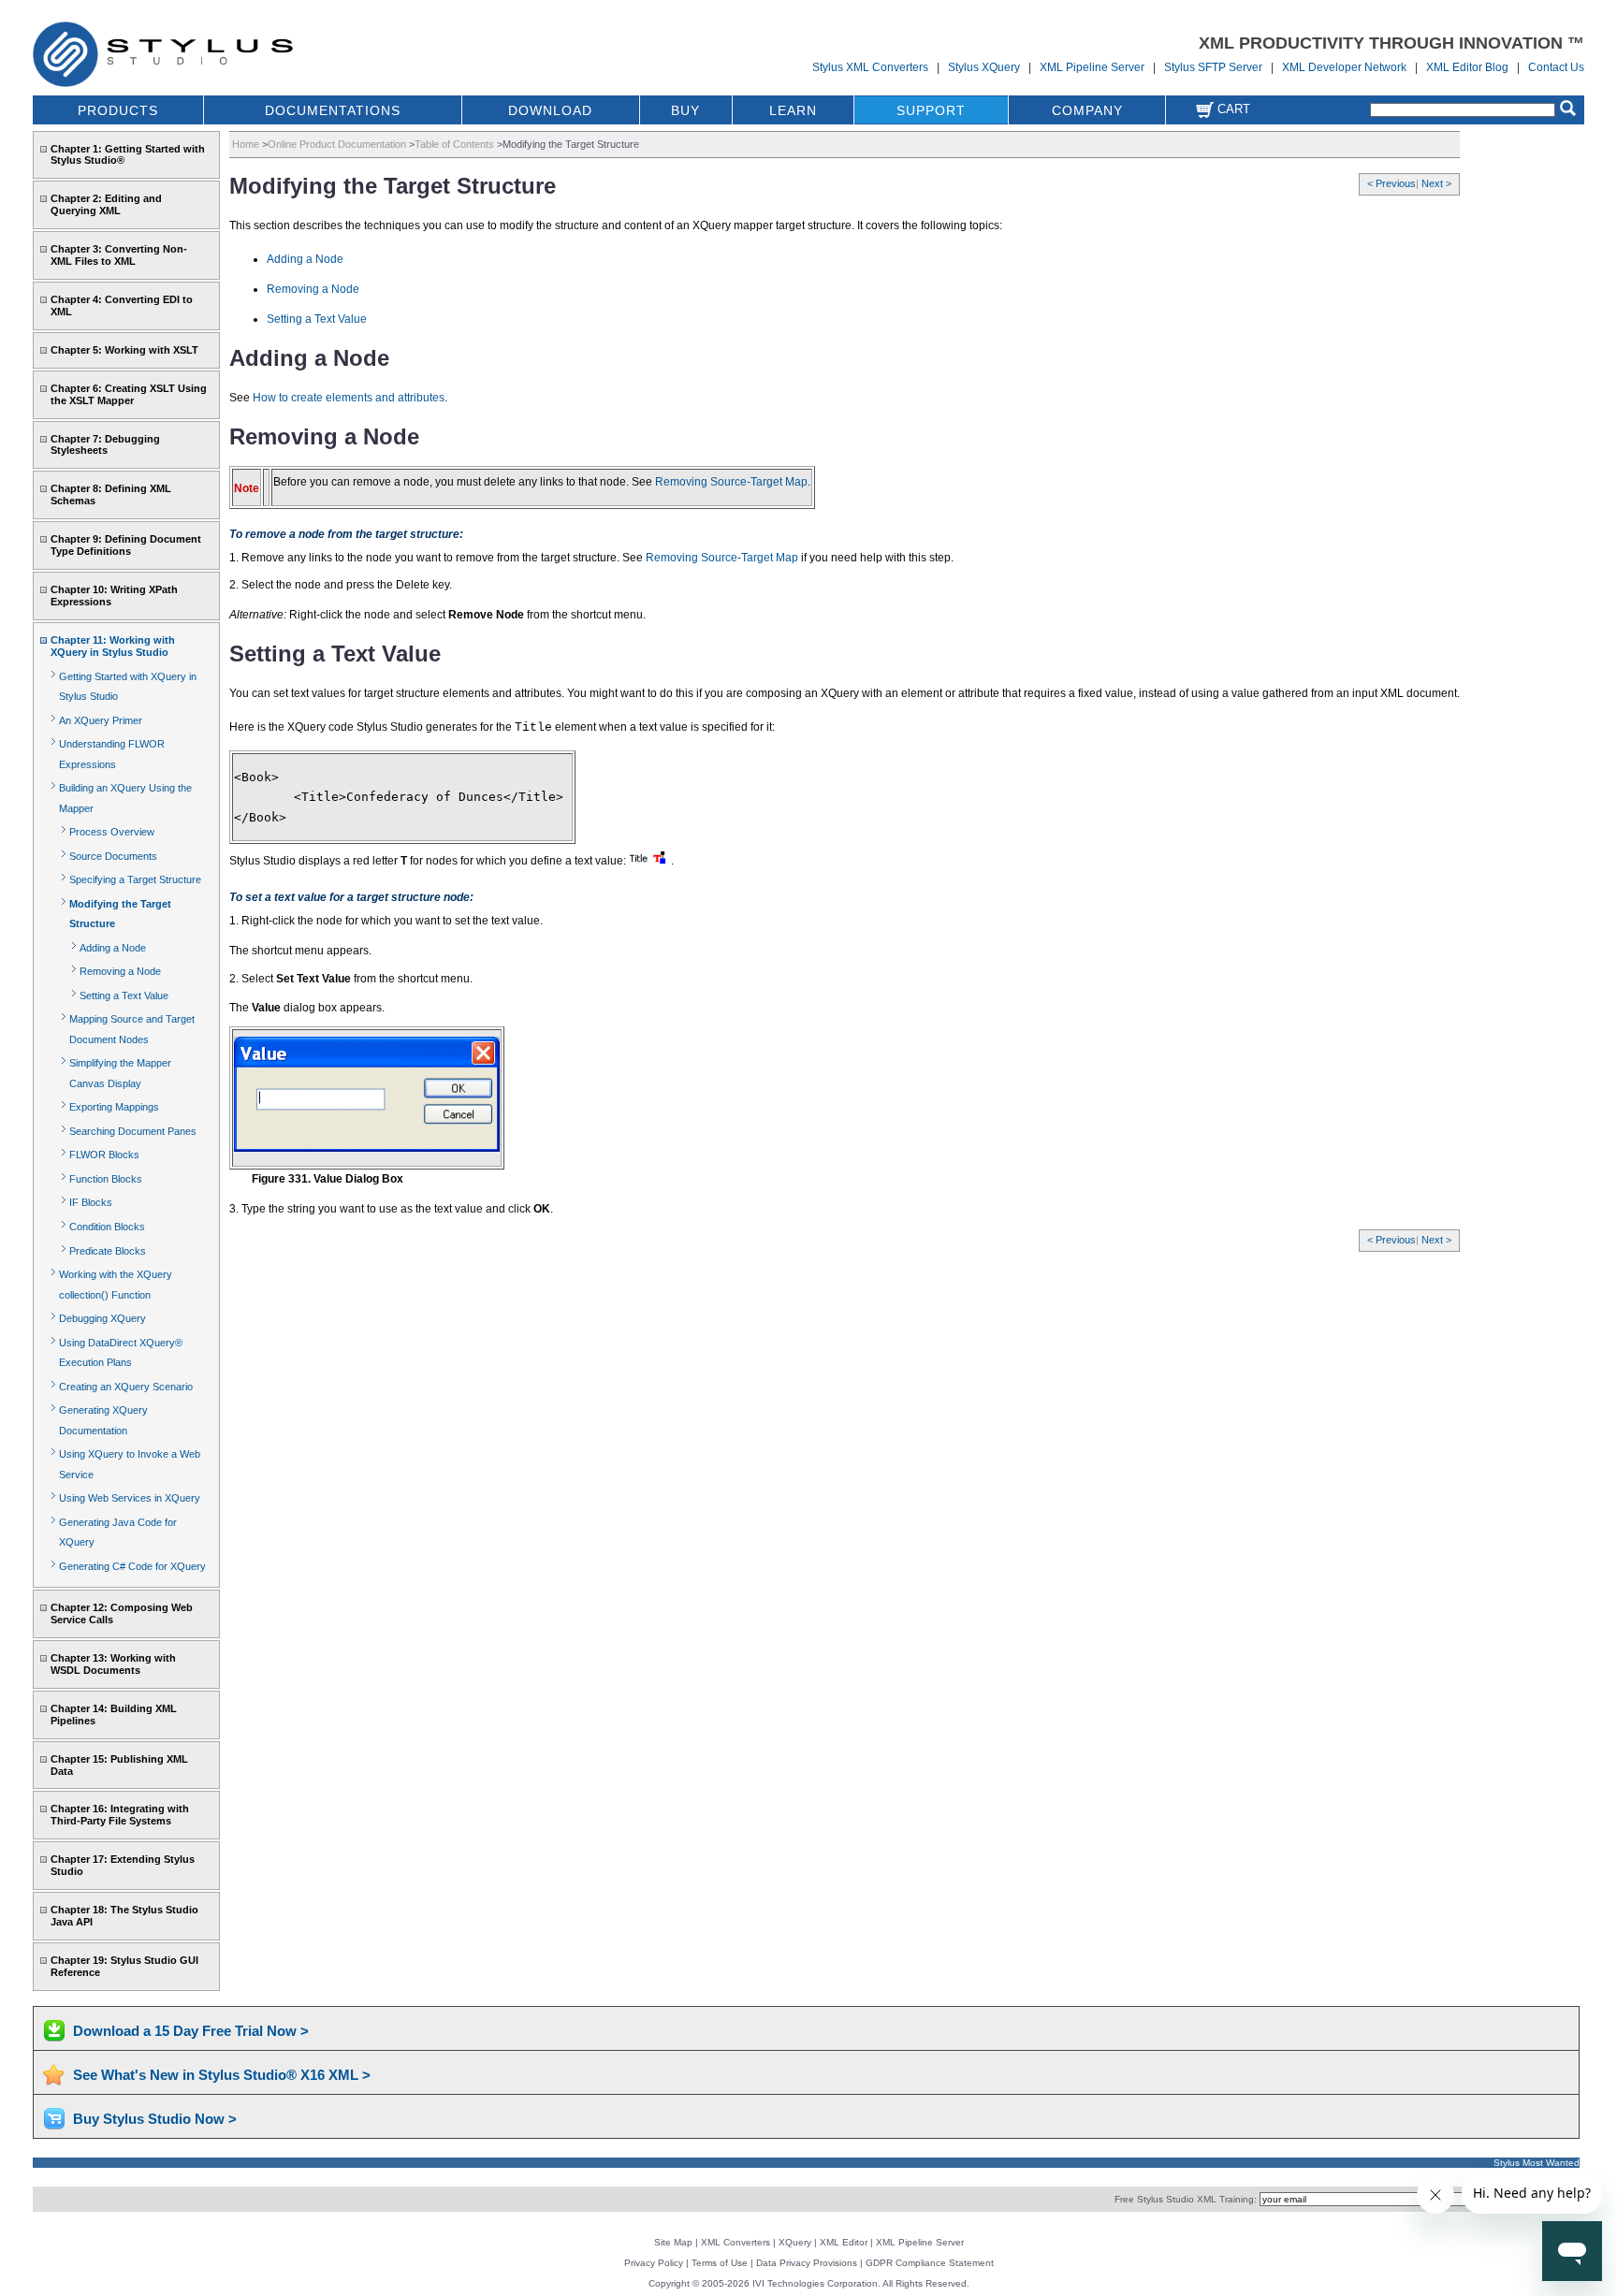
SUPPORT (931, 110)
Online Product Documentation (337, 144)
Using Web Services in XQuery (130, 1498)
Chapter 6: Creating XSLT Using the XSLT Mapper (129, 394)
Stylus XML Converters (870, 67)
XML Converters (736, 2242)
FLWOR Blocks (104, 1155)
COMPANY (1087, 110)
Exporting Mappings (114, 1107)
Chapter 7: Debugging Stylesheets (105, 445)
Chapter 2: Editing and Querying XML (106, 204)
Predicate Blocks (108, 1251)
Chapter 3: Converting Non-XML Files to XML (119, 255)
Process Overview (112, 832)
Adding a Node (113, 948)
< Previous (1391, 183)
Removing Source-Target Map (731, 482)
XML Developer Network (1344, 67)
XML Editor (844, 2242)
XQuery (795, 2242)
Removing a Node (120, 971)
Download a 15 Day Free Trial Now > (191, 2031)
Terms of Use (720, 2263)
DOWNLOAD (550, 110)
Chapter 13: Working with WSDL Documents (113, 1664)
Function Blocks (106, 1179)
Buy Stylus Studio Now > (155, 2119)
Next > (1436, 183)
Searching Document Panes (133, 1131)
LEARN (793, 110)
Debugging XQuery (102, 1318)
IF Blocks (91, 1202)
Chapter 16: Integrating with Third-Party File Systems (120, 1815)
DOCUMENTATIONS (333, 110)
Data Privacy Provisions (807, 2263)
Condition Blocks (107, 1227)
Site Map (673, 2242)
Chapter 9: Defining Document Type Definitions (126, 545)
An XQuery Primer (101, 720)
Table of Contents (454, 144)
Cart (1232, 109)
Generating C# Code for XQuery (132, 1566)
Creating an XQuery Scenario (126, 1387)
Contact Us (1556, 67)
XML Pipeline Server (1092, 67)
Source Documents (113, 856)
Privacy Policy (654, 2263)
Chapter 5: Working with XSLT (124, 350)
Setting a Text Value (124, 995)
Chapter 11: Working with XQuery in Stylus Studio (113, 646)
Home (246, 144)
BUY (685, 110)
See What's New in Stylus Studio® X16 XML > (222, 2075)
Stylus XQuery (984, 67)
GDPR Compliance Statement (930, 2263)
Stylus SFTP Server (1213, 67)
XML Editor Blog (1467, 67)
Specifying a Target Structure (135, 879)
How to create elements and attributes (349, 398)
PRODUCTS (118, 110)
